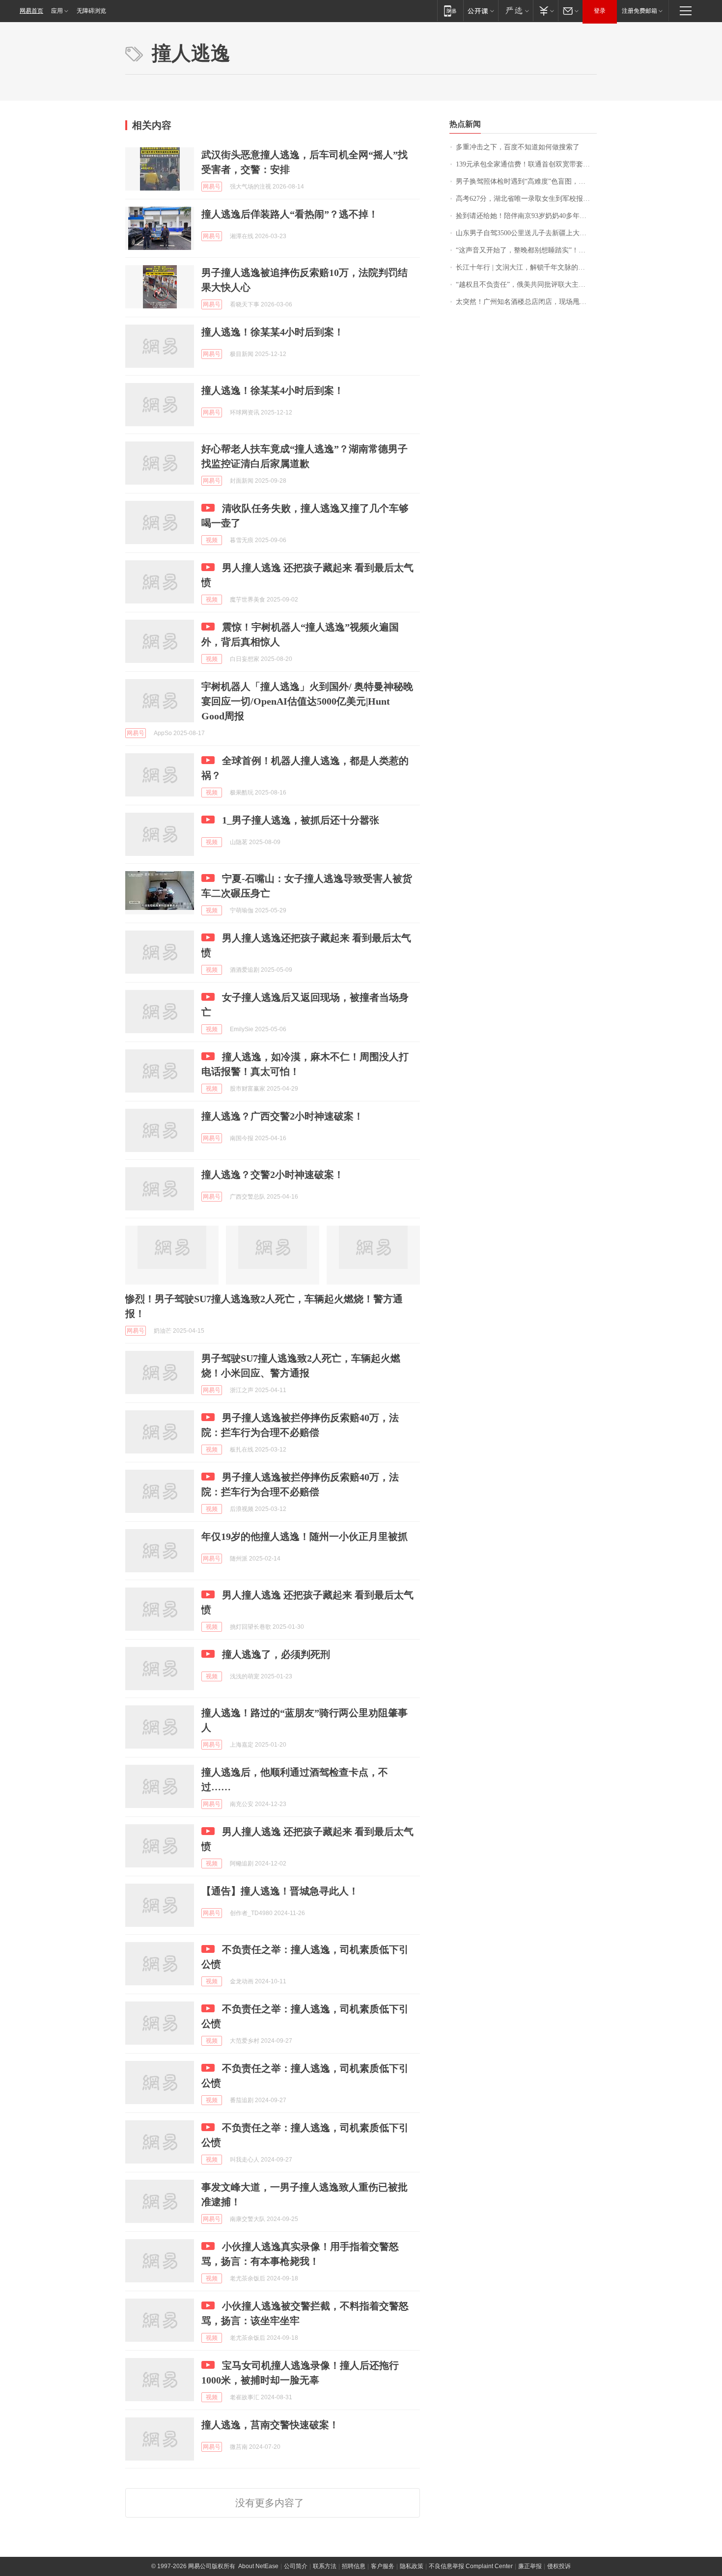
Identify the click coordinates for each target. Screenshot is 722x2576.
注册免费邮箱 (639, 11)
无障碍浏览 (91, 11)
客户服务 (383, 2566)
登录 (600, 11)
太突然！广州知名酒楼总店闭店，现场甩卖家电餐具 (526, 302)
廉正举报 (530, 2566)
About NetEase (258, 2566)
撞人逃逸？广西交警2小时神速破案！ (282, 1116)
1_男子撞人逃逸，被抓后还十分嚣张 (301, 820)
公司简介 (296, 2566)
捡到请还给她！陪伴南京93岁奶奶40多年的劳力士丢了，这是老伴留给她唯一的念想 (526, 216)
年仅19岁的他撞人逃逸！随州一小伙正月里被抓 (305, 1536)
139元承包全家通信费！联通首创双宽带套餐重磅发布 (526, 164)
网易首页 (31, 11)
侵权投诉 (559, 2566)
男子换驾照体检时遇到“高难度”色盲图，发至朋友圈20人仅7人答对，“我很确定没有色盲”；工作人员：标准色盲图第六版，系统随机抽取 (526, 181)
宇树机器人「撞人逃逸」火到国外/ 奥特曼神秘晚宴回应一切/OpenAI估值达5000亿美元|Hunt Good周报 (307, 701)
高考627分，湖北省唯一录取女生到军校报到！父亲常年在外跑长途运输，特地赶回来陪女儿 (526, 199)
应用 (57, 11)
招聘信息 (354, 2566)
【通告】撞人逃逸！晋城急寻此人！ (280, 1891)
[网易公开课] (481, 11)
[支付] (545, 11)
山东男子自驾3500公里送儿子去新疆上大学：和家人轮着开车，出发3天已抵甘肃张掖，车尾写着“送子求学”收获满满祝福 (526, 233)
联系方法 (325, 2566)
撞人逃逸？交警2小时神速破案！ (273, 1175)
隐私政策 (412, 2566)
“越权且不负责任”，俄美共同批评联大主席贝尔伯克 (526, 285)
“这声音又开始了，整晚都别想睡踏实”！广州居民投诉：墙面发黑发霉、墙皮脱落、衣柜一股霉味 (526, 250)
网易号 (212, 187)
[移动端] (450, 11)
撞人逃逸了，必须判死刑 (276, 1654)
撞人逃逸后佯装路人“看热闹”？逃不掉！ (290, 214)
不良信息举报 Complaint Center (471, 2566)
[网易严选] (515, 11)
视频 (212, 540)
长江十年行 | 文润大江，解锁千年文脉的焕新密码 (526, 267)
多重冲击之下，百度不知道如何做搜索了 (518, 147)
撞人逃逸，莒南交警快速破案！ (270, 2425)
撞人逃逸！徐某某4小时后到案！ (273, 332)
